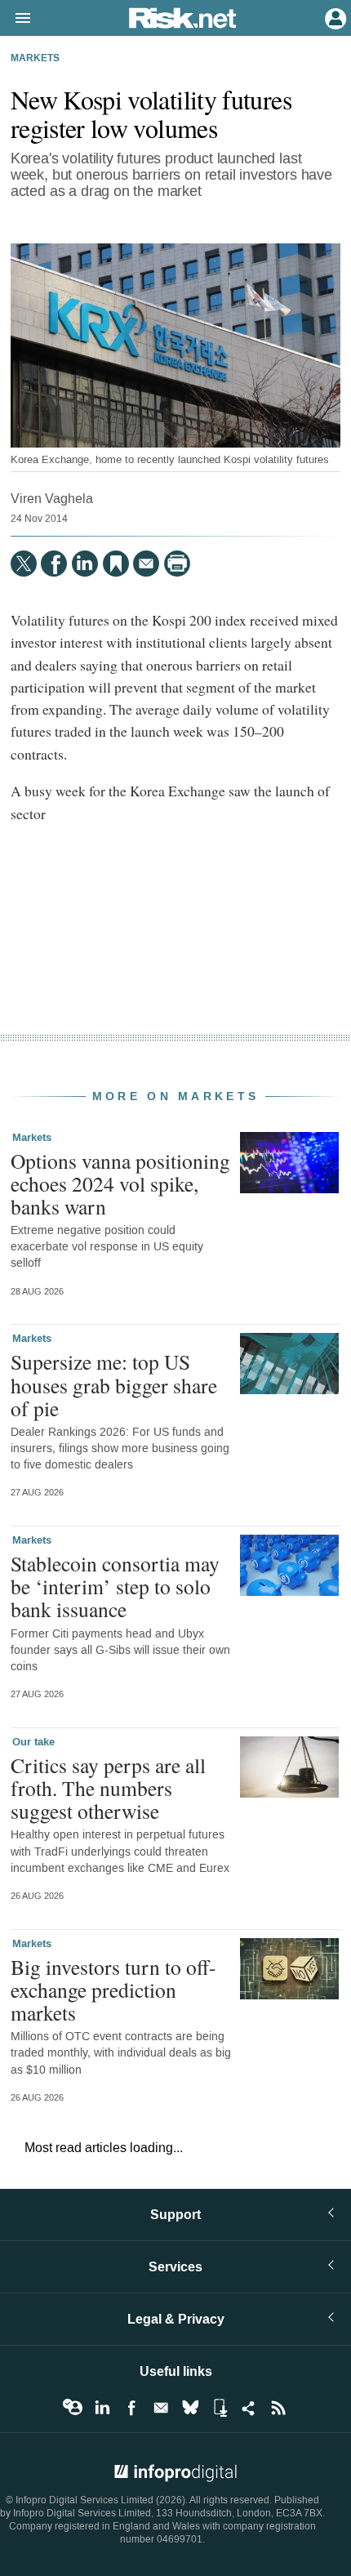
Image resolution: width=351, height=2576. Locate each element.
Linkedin (102, 2408)
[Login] (334, 17)
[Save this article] (116, 564)
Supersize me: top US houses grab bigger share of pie (114, 1384)
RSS (278, 2408)
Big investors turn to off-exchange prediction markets (113, 1990)
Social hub (249, 2408)
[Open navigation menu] (16, 19)
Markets (35, 59)
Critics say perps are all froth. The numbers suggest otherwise (108, 1788)
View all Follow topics (73, 2408)
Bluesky (190, 2408)
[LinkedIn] (85, 564)
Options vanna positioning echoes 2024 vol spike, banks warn (120, 1183)
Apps (220, 2408)
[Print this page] (177, 564)
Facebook (131, 2408)
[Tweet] (24, 564)
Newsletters (161, 2408)
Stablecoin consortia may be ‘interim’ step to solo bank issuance (115, 1586)
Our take (33, 1742)
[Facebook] (54, 564)
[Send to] (146, 564)
